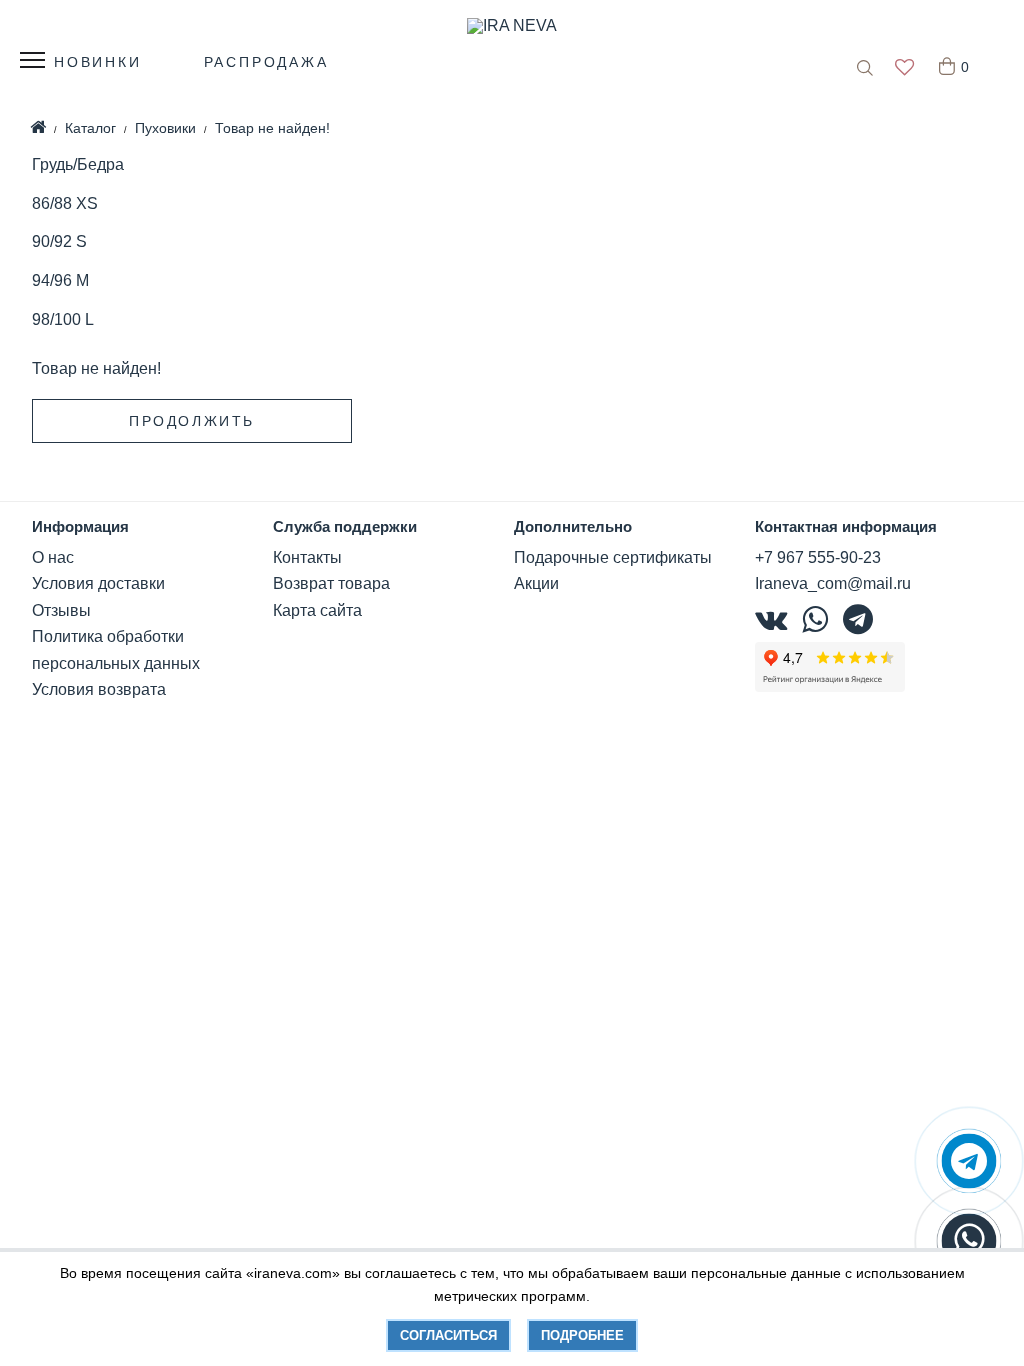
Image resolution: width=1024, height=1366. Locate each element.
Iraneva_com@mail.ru (833, 583)
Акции (536, 583)
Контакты (307, 557)
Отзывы (61, 610)
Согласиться (448, 1335)
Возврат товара (331, 583)
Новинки (98, 62)
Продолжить (191, 421)
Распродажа (266, 62)
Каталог (90, 128)
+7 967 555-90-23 (818, 557)
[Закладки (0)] (904, 68)
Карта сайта (317, 610)
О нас (53, 557)
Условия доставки (98, 583)
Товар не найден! (272, 128)
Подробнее (582, 1335)
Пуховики (165, 128)
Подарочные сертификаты (613, 557)
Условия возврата (99, 689)
